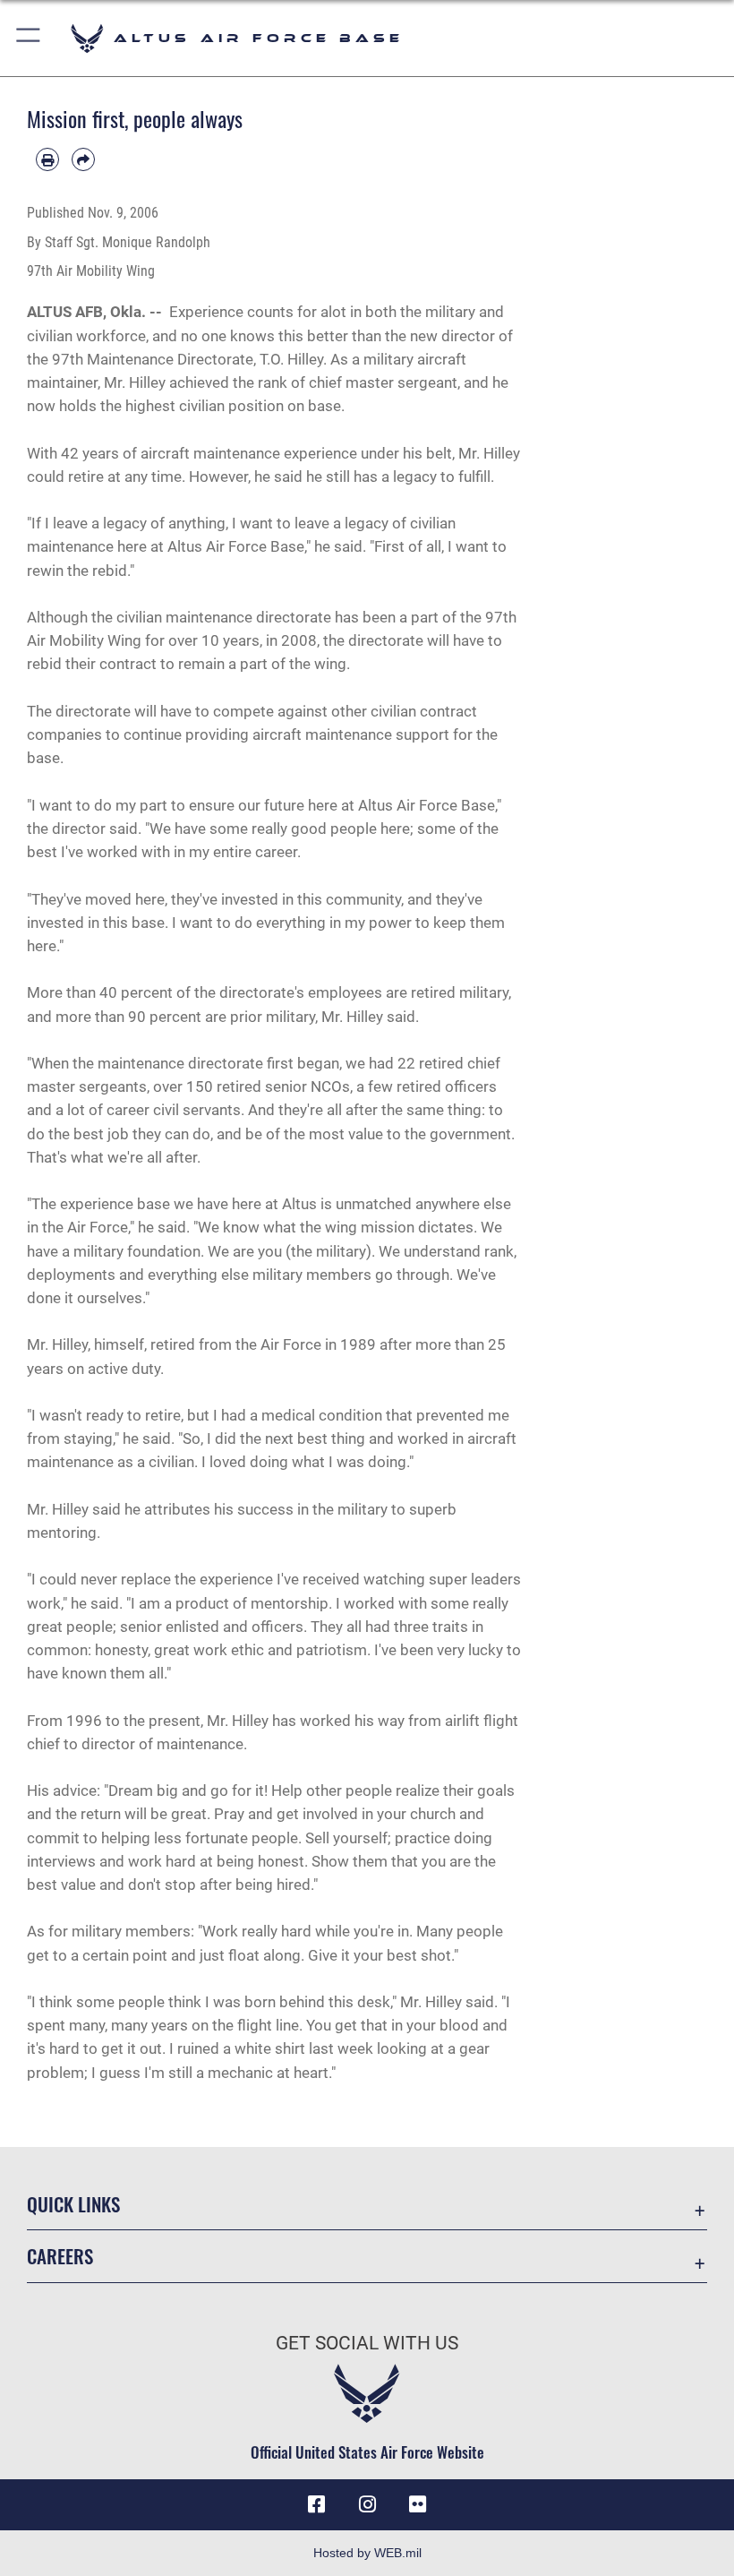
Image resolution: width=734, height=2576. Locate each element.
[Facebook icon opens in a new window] (317, 2504)
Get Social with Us (367, 2343)
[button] (29, 38)
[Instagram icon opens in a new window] (367, 2504)
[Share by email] (83, 159)
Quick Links (73, 2204)
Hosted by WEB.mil (367, 2553)
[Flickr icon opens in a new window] (417, 2504)
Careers (60, 2256)
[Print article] (47, 159)
